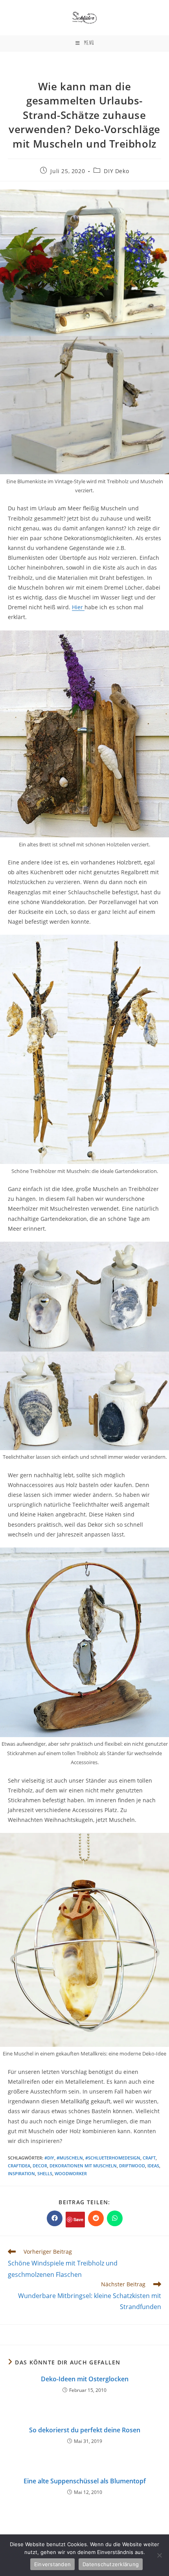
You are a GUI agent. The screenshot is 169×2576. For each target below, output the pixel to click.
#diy (49, 2158)
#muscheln (70, 2158)
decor (40, 2166)
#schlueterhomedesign (113, 2158)
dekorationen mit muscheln (83, 2166)
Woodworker (71, 2173)
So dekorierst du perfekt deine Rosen (85, 2430)
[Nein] (159, 2555)
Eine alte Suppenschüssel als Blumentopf (85, 2481)
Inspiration (21, 2173)
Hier (78, 607)
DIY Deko (116, 171)
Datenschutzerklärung (111, 2564)
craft (149, 2158)
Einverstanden (52, 2564)
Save (78, 2219)
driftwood (132, 2166)
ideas (153, 2166)
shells (45, 2173)
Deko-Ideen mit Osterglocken (85, 2379)
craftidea (19, 2166)
